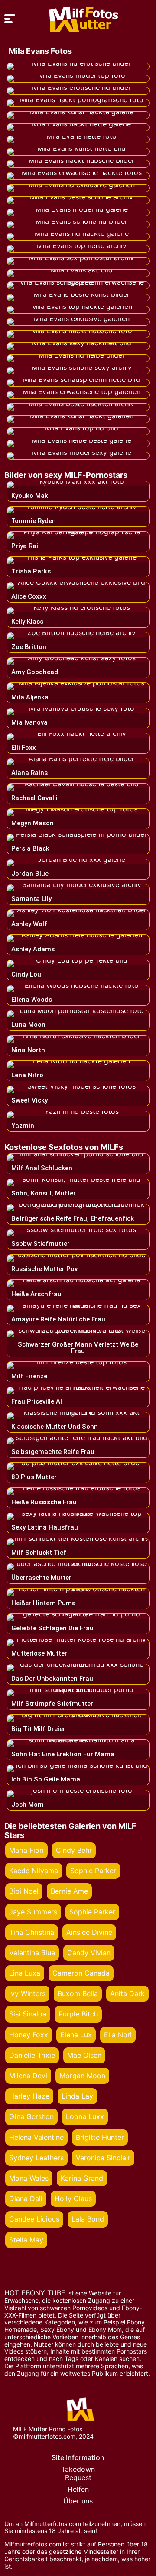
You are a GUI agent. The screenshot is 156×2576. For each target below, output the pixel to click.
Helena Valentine (36, 2137)
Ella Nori (118, 2035)
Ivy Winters (27, 1993)
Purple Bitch (78, 2014)
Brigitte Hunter (100, 2137)
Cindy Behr (74, 1850)
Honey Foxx (29, 2035)
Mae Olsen (84, 2055)
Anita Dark (127, 1993)
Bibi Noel (24, 1891)
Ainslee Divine (89, 1932)
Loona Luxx (85, 2116)
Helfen (78, 2489)
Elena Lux (76, 2035)
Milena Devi (28, 2076)
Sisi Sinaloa (28, 2014)
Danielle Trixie (32, 2055)
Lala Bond (88, 2219)
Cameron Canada (81, 1973)
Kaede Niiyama (34, 1871)
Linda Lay (77, 2096)
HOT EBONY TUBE (35, 2293)
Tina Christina (32, 1932)
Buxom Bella (78, 1993)
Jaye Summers (33, 1912)
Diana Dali (26, 2199)
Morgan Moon (82, 2076)
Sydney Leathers (36, 2158)
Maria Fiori (26, 1850)
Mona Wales (29, 2178)
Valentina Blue (32, 1953)
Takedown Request (78, 2473)
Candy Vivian (89, 1953)
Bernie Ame (69, 1891)
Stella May (26, 2240)
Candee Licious (34, 2219)
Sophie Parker (93, 1871)
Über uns (78, 2501)
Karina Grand (82, 2178)
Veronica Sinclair (103, 2158)
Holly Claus (73, 2199)
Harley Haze (29, 2096)
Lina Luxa (25, 1973)
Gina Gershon (31, 2116)
